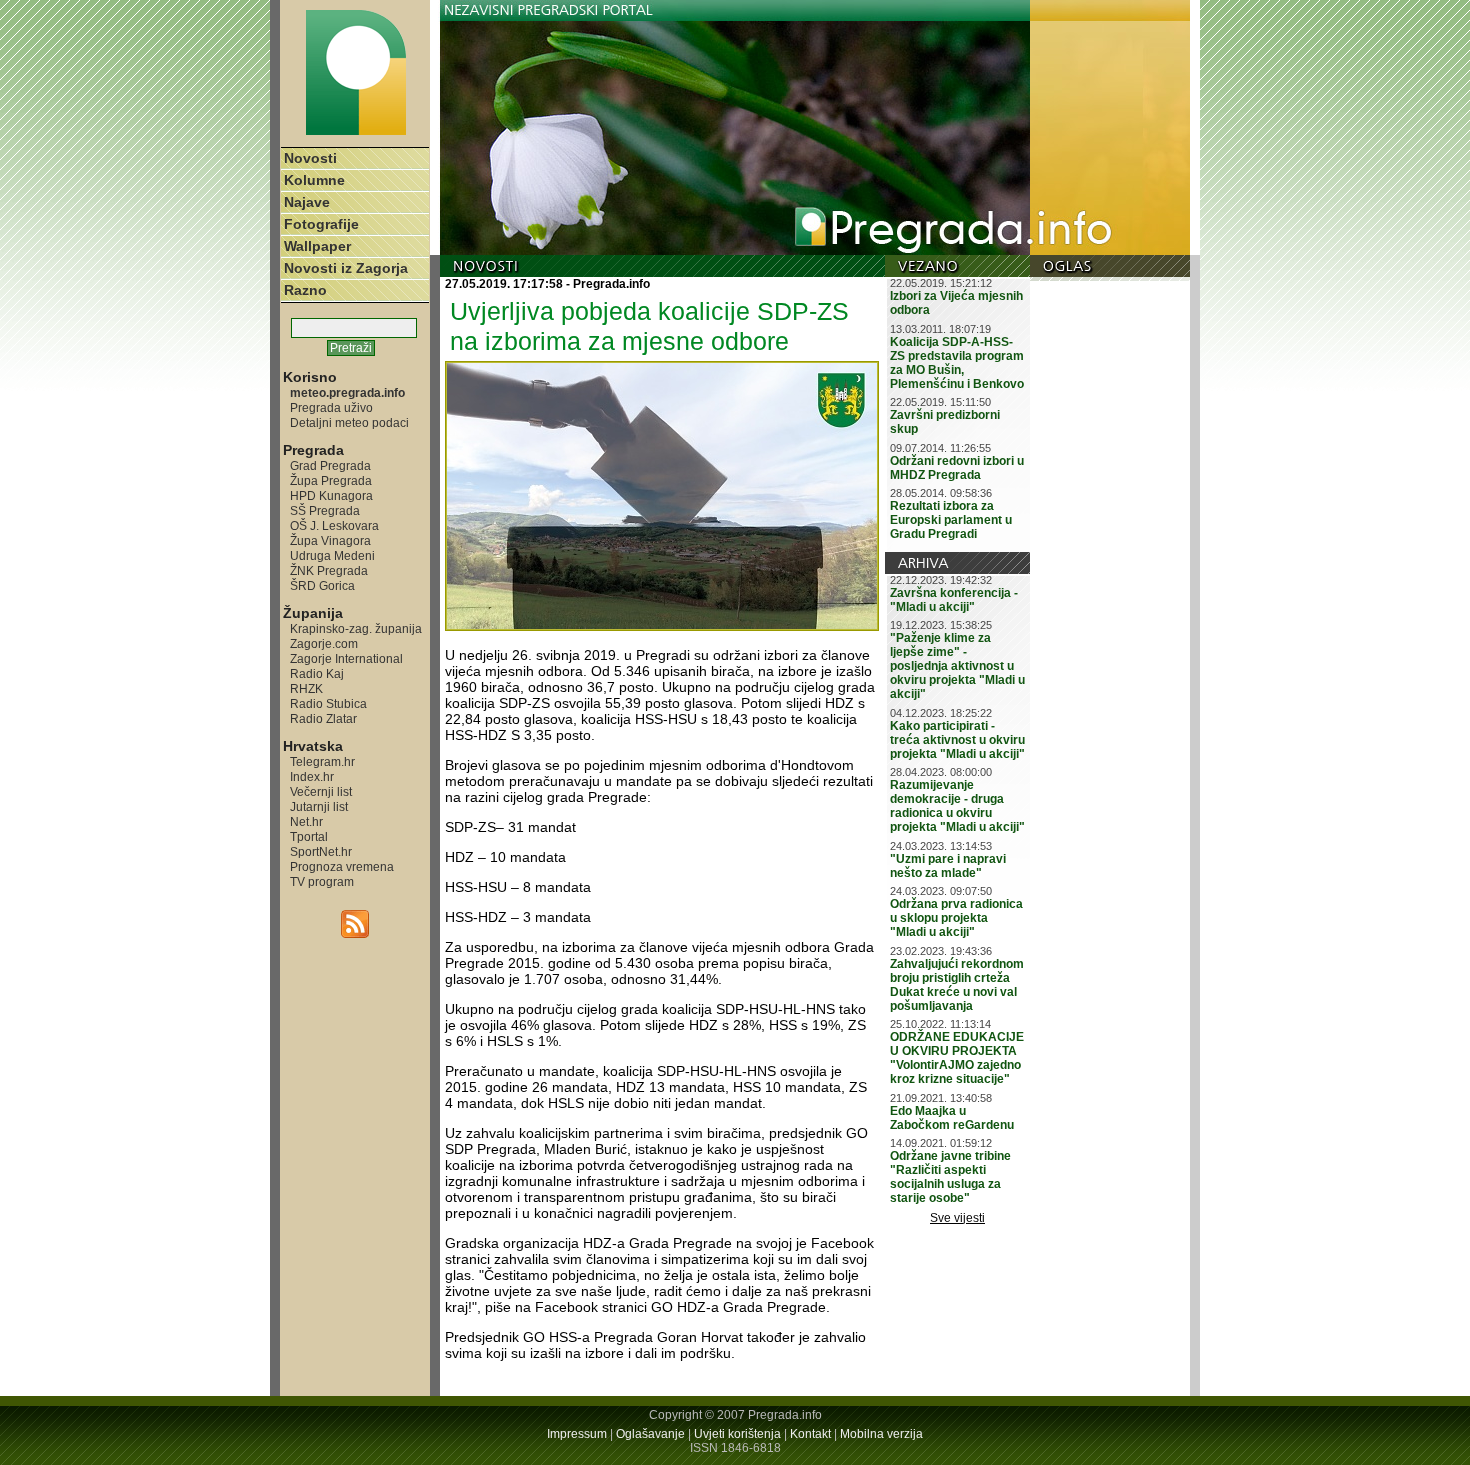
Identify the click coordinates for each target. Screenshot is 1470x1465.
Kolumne (314, 180)
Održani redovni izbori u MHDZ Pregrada (957, 468)
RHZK (306, 688)
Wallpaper (317, 246)
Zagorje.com (324, 643)
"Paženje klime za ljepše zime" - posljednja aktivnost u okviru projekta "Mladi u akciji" (957, 666)
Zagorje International (346, 658)
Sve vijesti (957, 1218)
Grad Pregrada (330, 465)
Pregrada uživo (331, 407)
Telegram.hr (322, 761)
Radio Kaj (317, 673)
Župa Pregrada (331, 480)
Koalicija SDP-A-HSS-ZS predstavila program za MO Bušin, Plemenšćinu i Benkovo (957, 363)
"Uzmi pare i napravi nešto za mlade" (948, 866)
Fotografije (321, 224)
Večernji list (321, 791)
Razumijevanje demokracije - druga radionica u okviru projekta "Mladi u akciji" (957, 806)
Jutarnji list (319, 806)
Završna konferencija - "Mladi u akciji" (954, 600)
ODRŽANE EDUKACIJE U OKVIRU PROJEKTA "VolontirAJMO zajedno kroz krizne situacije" (957, 1058)
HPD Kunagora (331, 495)
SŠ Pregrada (325, 510)
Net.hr (306, 821)
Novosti (310, 158)
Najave (307, 202)
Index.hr (312, 776)
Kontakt (810, 1434)
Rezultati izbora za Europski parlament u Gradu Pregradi (951, 520)
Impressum (577, 1434)
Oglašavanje (650, 1434)
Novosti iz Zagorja (346, 268)
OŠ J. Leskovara (334, 525)
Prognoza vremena (342, 866)
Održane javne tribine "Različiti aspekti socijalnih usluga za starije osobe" (950, 1177)
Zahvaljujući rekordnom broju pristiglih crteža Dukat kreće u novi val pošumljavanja (957, 985)
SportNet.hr (321, 851)
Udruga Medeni (332, 555)
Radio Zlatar (323, 718)
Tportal (309, 836)
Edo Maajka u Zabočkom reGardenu (952, 1118)
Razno (305, 290)
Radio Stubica (328, 703)
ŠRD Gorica (322, 585)
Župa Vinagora (330, 540)
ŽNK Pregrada (329, 570)
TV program (322, 881)
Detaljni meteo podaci (349, 422)
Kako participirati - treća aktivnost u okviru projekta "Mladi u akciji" (957, 740)
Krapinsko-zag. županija (356, 628)
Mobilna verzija (881, 1434)
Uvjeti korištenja (737, 1434)
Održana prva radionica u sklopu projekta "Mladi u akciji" (956, 918)
